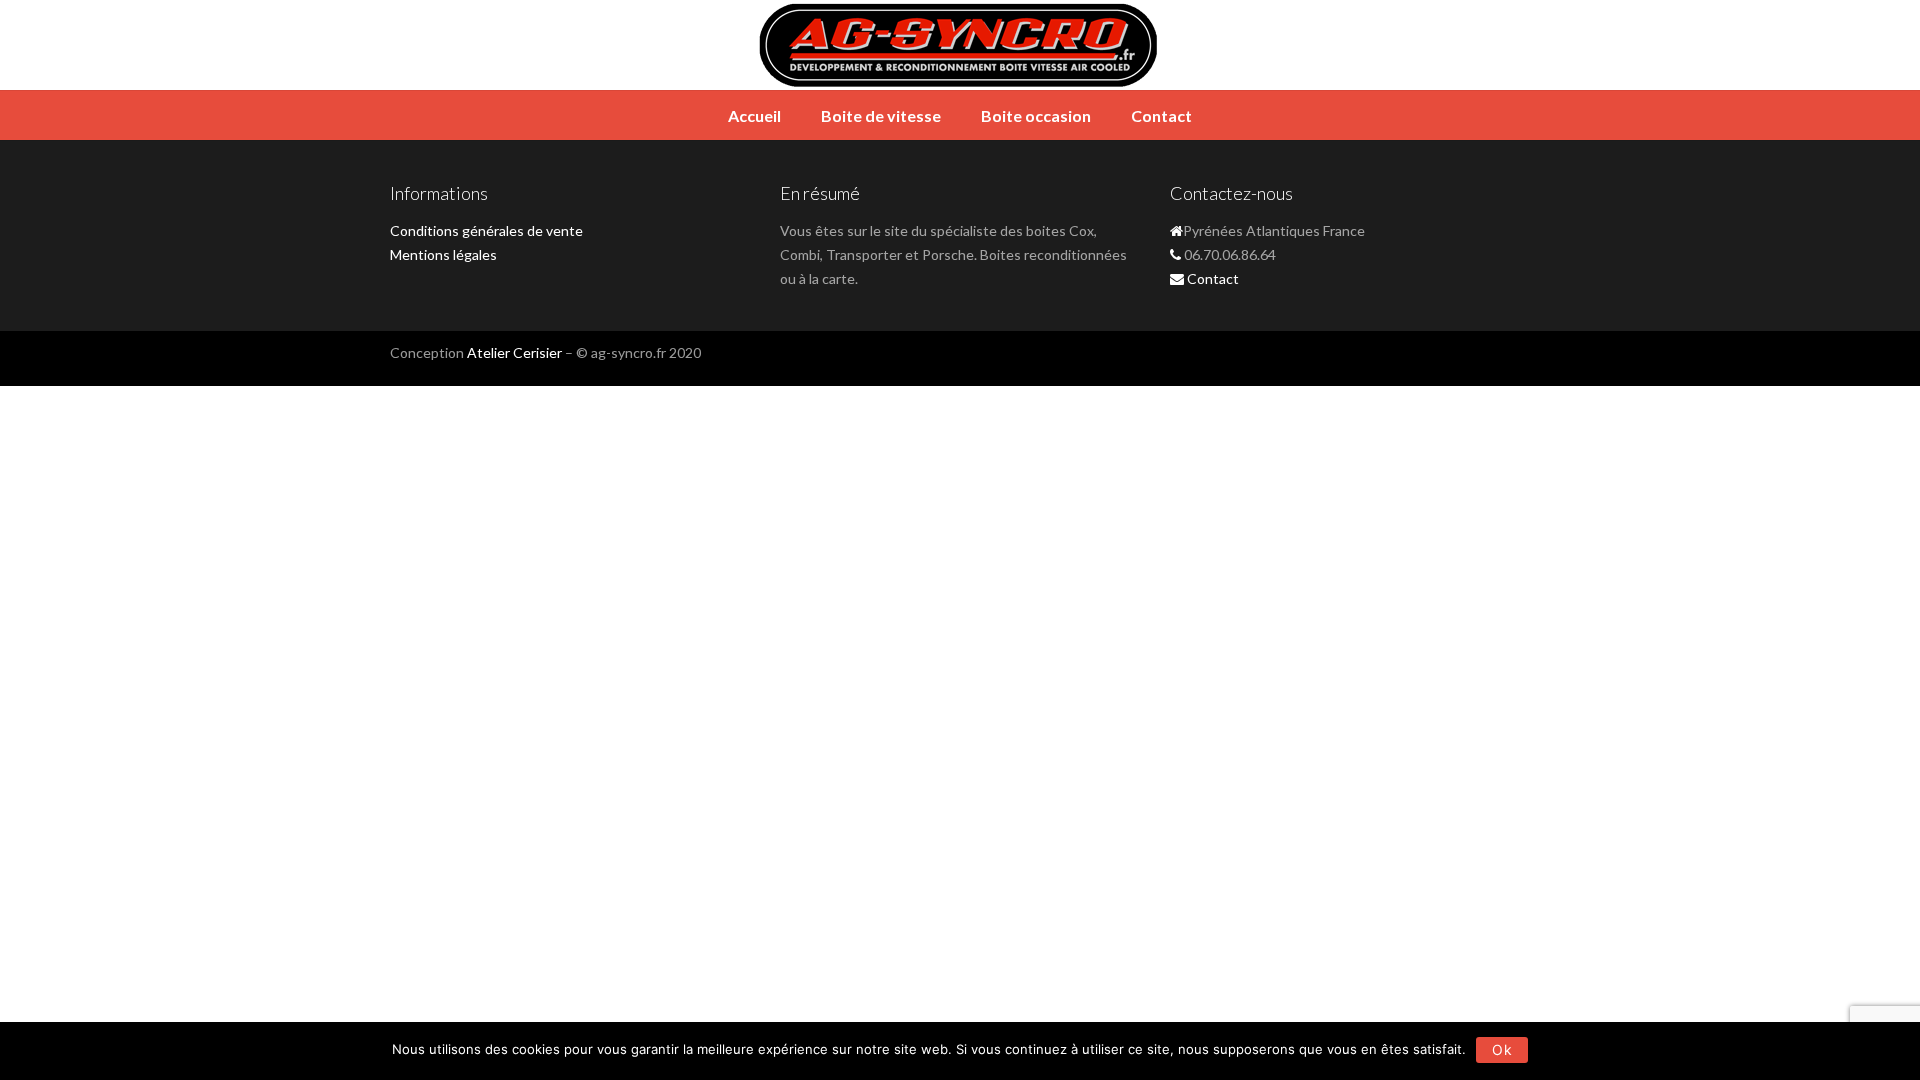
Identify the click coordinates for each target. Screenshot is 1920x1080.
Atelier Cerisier (514, 352)
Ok (1502, 1049)
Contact (1161, 115)
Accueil (754, 115)
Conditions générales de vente (486, 230)
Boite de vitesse (881, 115)
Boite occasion (1036, 115)
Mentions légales (443, 254)
